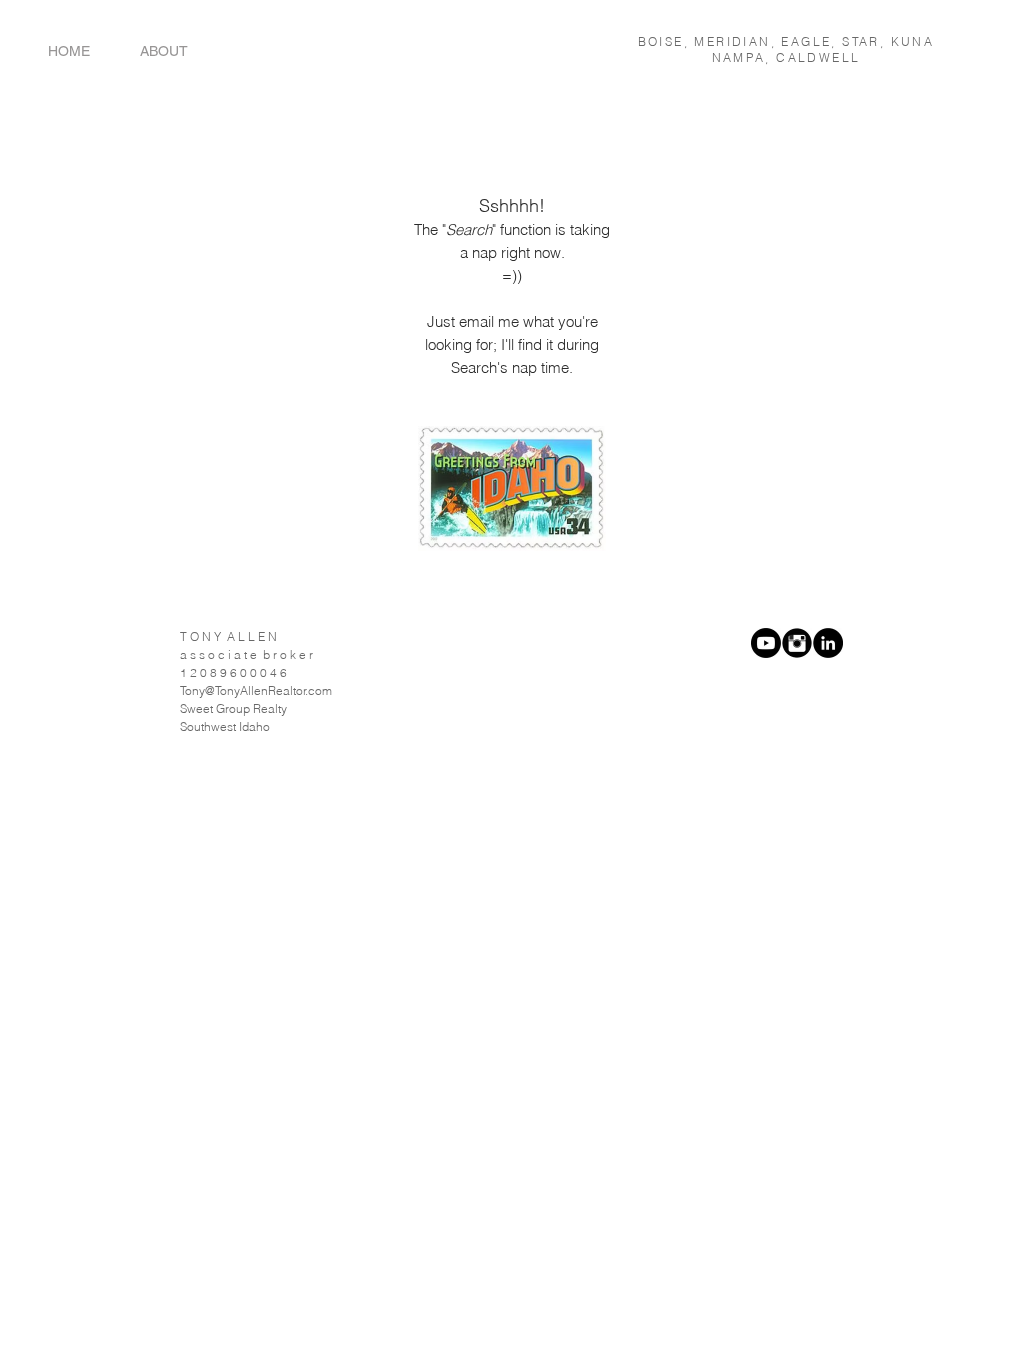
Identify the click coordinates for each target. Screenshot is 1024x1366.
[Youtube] (766, 643)
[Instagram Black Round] (797, 643)
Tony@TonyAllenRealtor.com (256, 690)
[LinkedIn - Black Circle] (828, 643)
